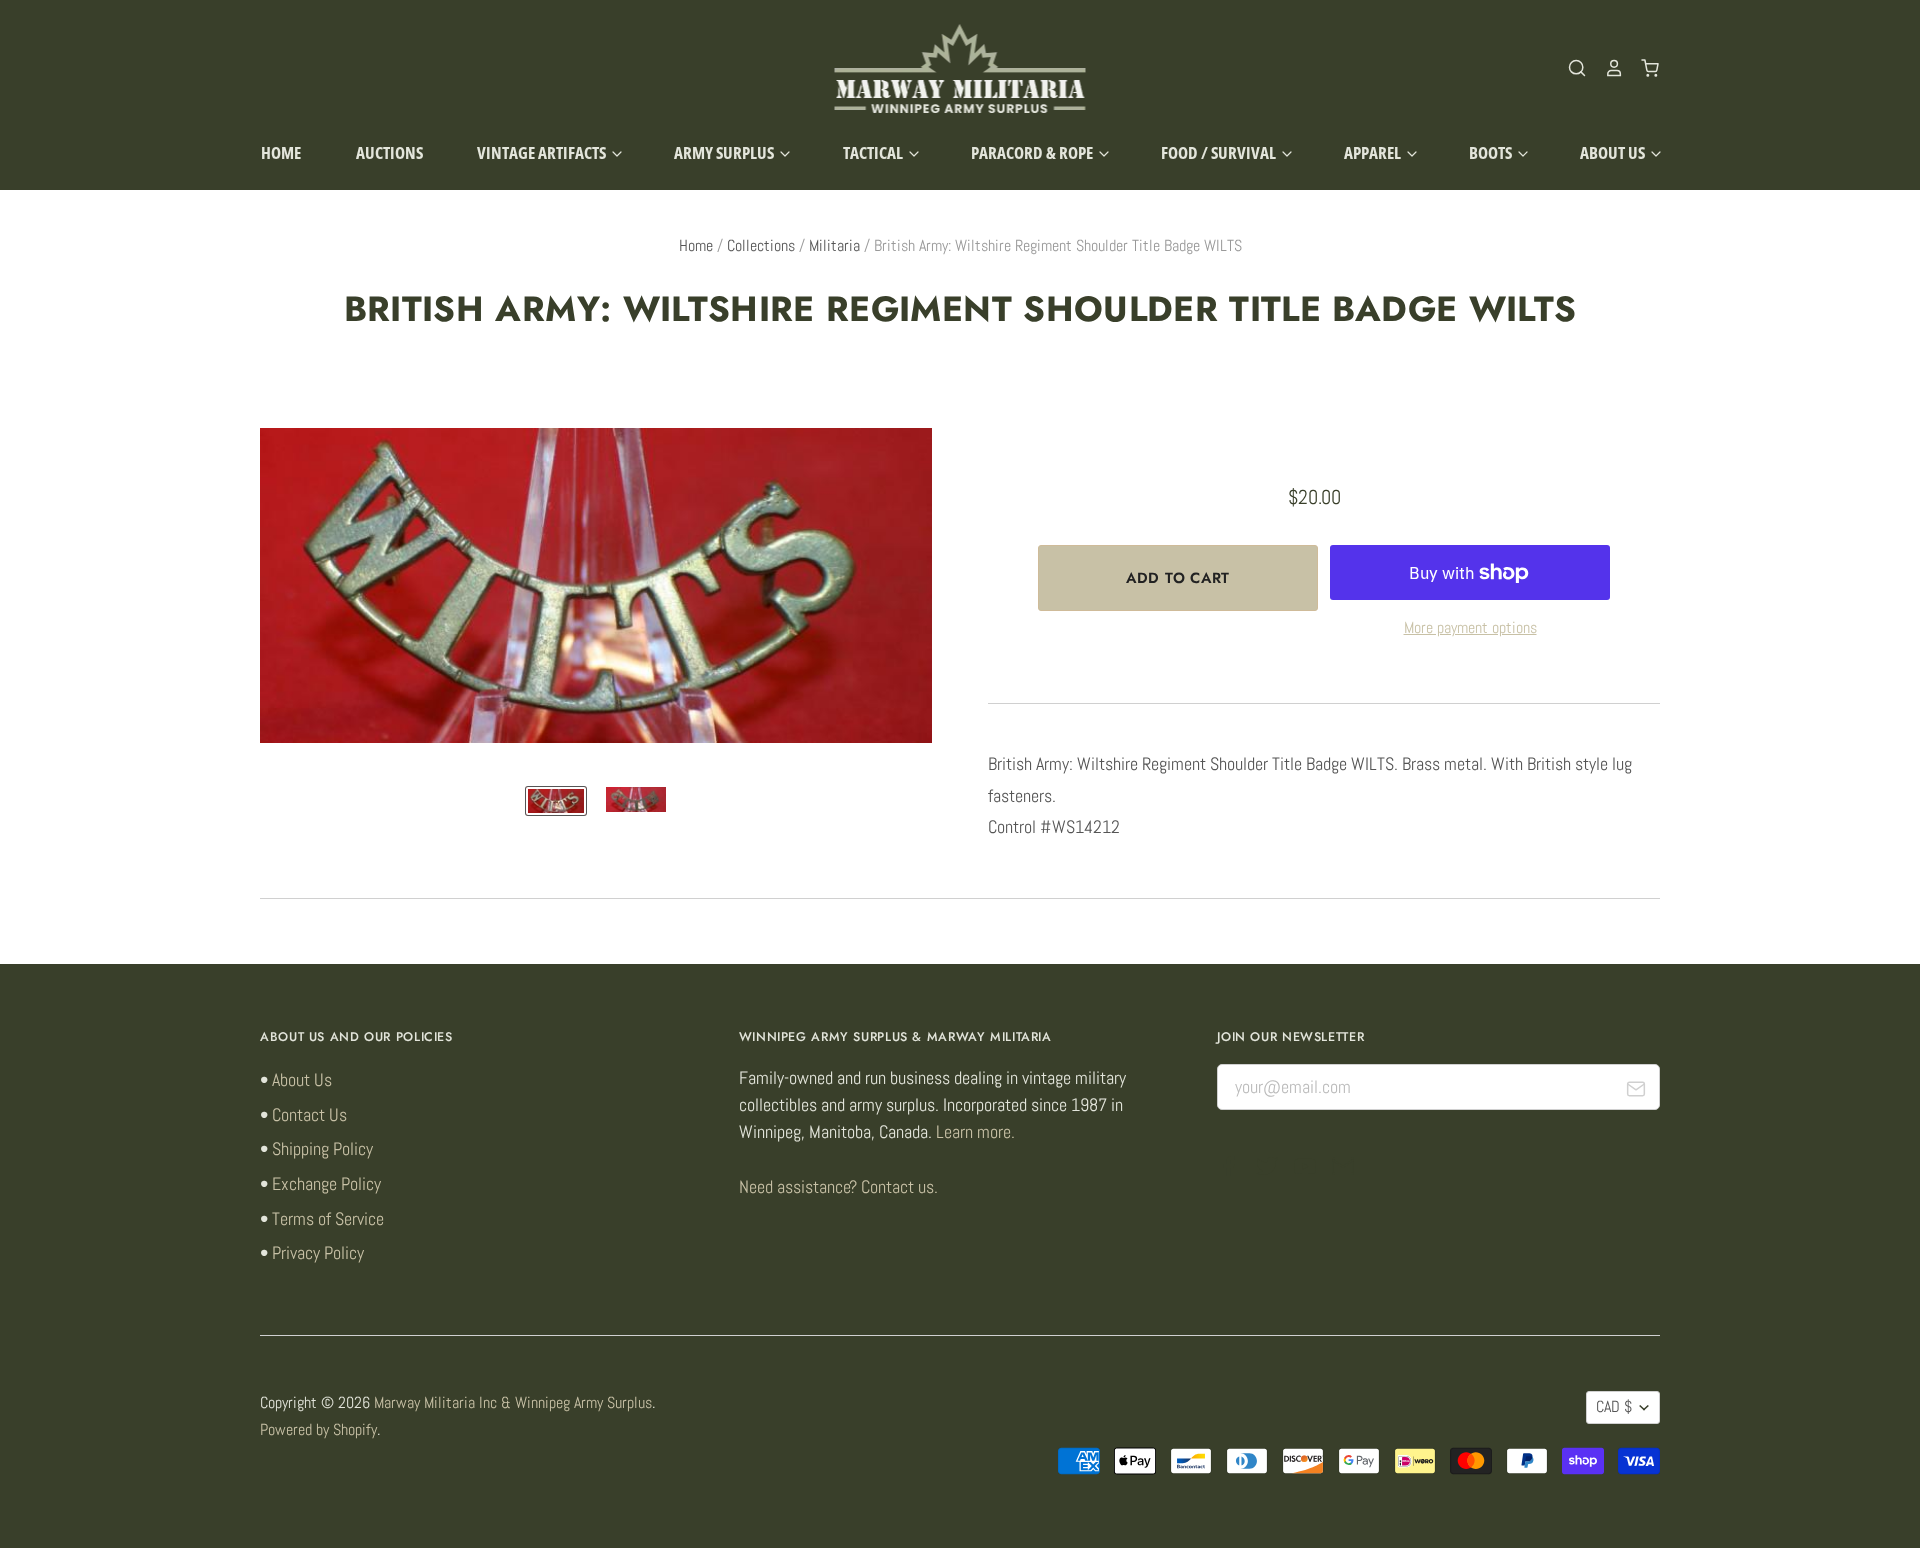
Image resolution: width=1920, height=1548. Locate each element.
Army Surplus (725, 152)
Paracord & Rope (1033, 152)
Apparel (1374, 152)
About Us (1614, 152)
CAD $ (1614, 1407)
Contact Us (309, 1114)
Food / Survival (1220, 152)
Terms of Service (328, 1218)
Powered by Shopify (318, 1430)
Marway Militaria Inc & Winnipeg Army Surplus (513, 1403)
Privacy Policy (318, 1252)
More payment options (1470, 628)
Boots (1492, 152)
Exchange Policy (326, 1183)
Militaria (834, 246)
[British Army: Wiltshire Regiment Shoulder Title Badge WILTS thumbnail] (556, 801)
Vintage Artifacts (543, 152)
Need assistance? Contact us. (838, 1186)
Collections (761, 246)
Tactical (874, 152)
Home (281, 152)
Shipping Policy (322, 1148)
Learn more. (975, 1131)
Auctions (389, 152)
